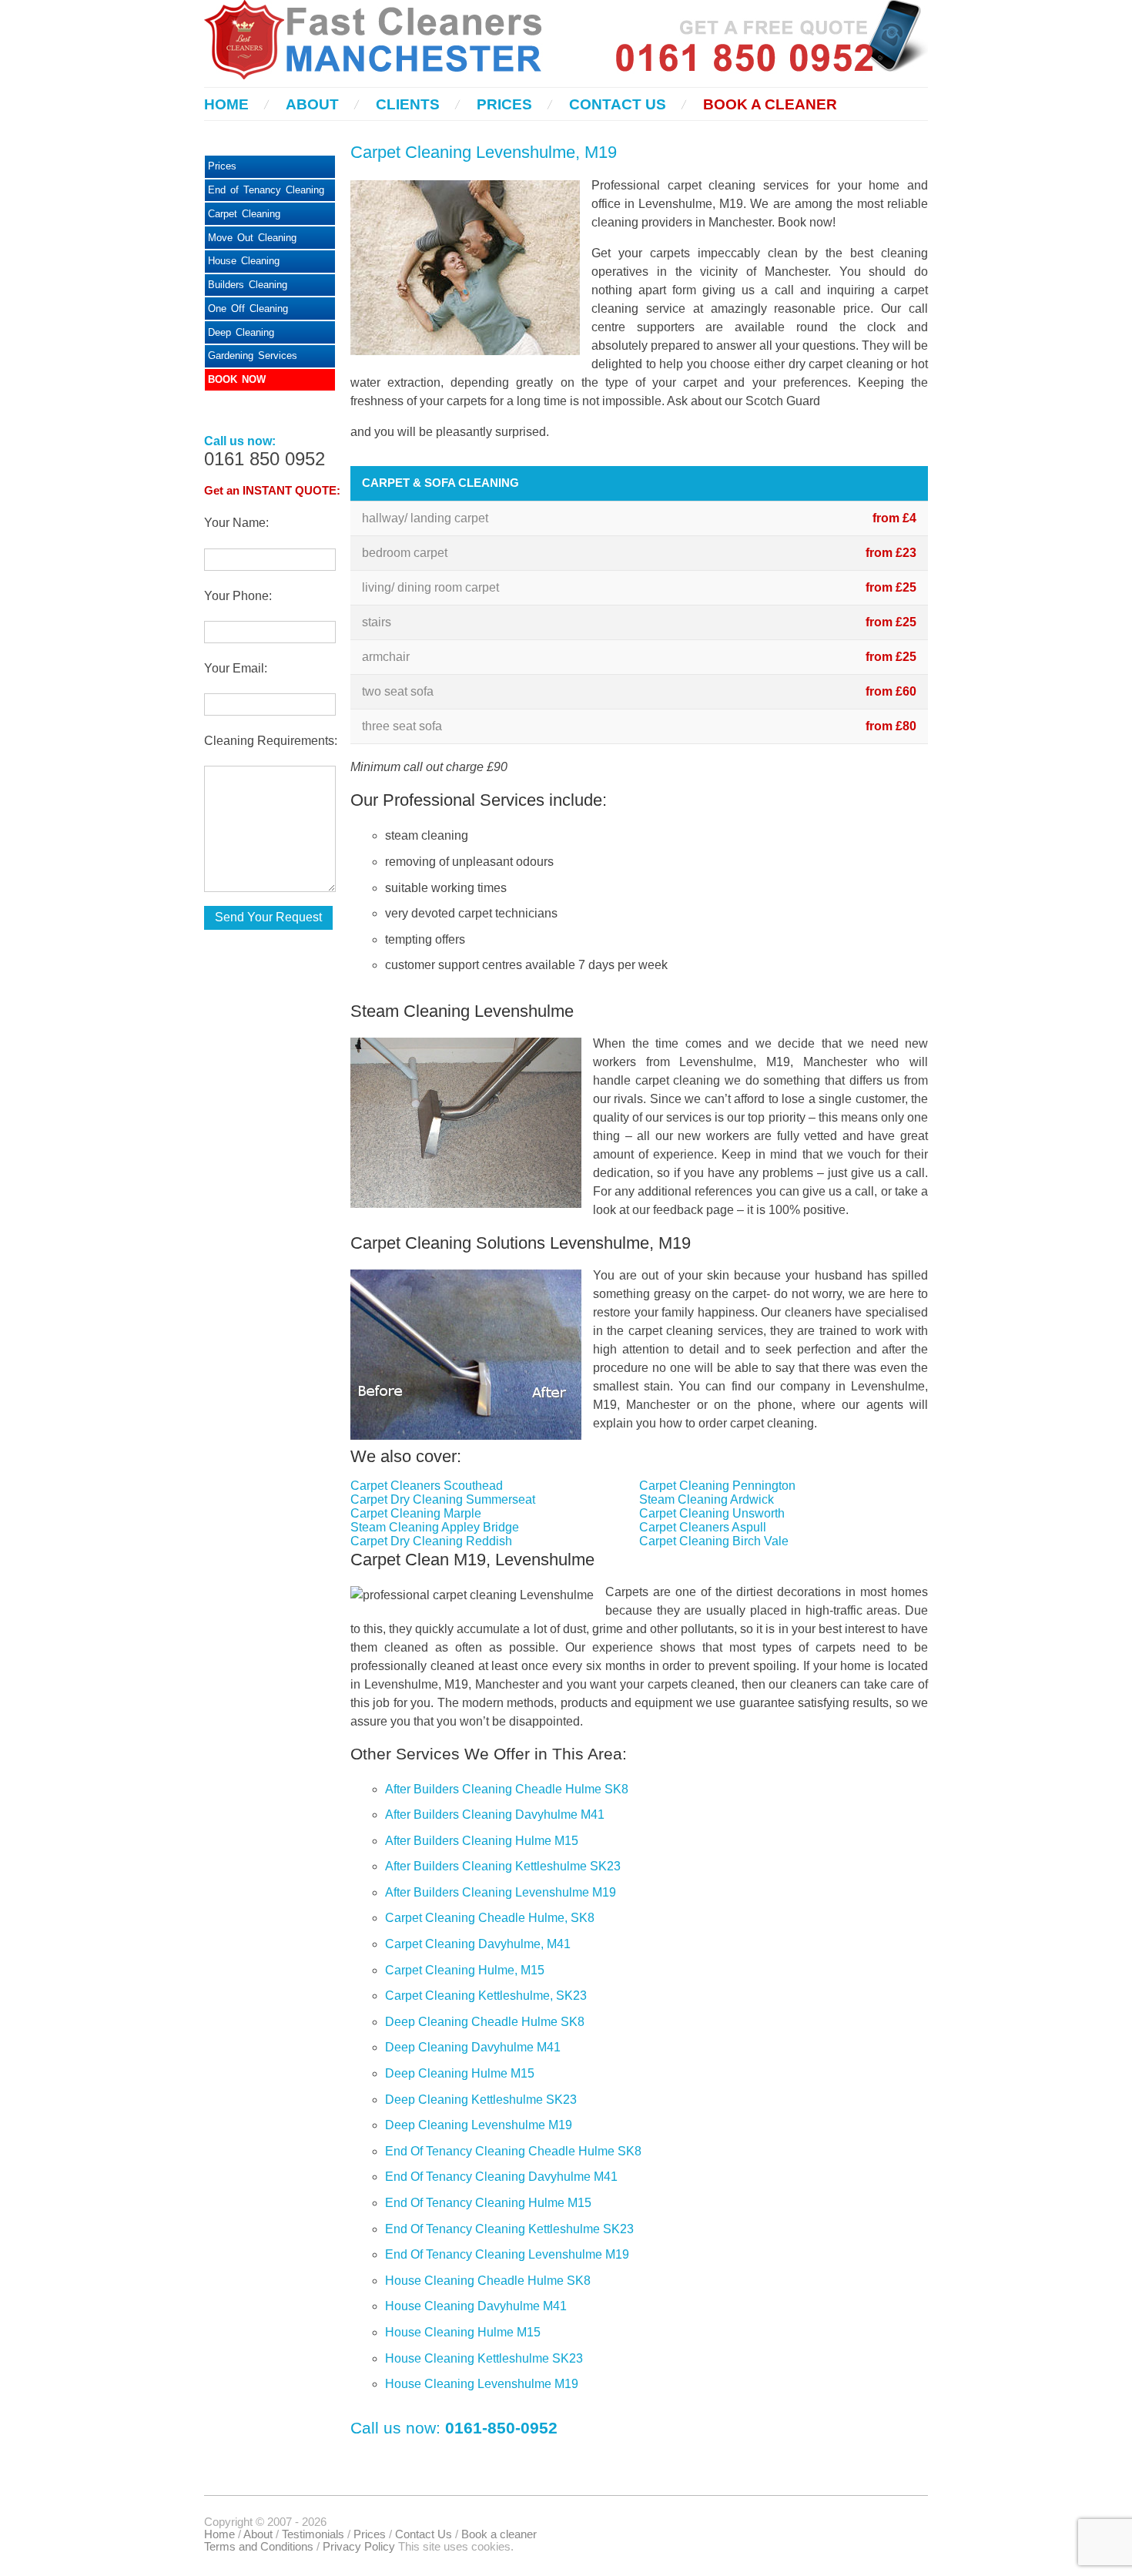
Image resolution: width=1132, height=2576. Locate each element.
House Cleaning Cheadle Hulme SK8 (488, 2281)
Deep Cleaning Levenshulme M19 (479, 2125)
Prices (504, 104)
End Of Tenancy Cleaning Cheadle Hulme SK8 (513, 2151)
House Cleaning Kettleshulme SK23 (484, 2358)
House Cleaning (244, 261)
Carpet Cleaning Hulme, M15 (465, 1970)
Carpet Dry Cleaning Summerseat (443, 1499)
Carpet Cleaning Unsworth (712, 1513)
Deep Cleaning (241, 332)
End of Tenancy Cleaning (266, 190)
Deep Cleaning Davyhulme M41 (473, 2047)
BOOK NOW (237, 379)
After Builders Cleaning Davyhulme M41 (495, 1815)
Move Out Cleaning (252, 238)
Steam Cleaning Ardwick (707, 1499)
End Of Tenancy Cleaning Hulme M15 (488, 2203)
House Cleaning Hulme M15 (463, 2332)
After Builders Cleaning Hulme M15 (482, 1841)
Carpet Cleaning (244, 214)
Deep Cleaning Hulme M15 (460, 2073)
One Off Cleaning (248, 309)
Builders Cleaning (248, 285)
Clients (408, 104)
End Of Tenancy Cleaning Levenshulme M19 (507, 2254)
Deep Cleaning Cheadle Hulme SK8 (485, 2022)
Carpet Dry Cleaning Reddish (431, 1541)
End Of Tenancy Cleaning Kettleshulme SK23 (509, 2229)
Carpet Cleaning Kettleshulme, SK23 (486, 1996)
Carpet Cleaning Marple (416, 1513)
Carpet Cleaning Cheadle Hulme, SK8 (490, 1918)
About (312, 104)
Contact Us (618, 104)
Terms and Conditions (259, 2547)
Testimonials (313, 2534)
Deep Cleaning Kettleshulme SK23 (481, 2100)
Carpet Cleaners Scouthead (427, 1486)
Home (226, 104)
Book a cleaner (770, 104)
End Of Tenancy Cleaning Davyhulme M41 (501, 2177)
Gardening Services (253, 356)
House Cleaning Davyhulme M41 (476, 2306)
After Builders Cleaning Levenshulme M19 (501, 1892)
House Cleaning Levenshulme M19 (482, 2384)
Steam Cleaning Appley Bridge (435, 1527)
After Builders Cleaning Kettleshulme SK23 (503, 1866)
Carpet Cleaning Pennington (717, 1486)
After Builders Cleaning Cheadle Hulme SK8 (507, 1789)
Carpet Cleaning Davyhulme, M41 (478, 1944)
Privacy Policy (359, 2547)
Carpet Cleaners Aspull (703, 1527)
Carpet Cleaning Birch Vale (714, 1541)
